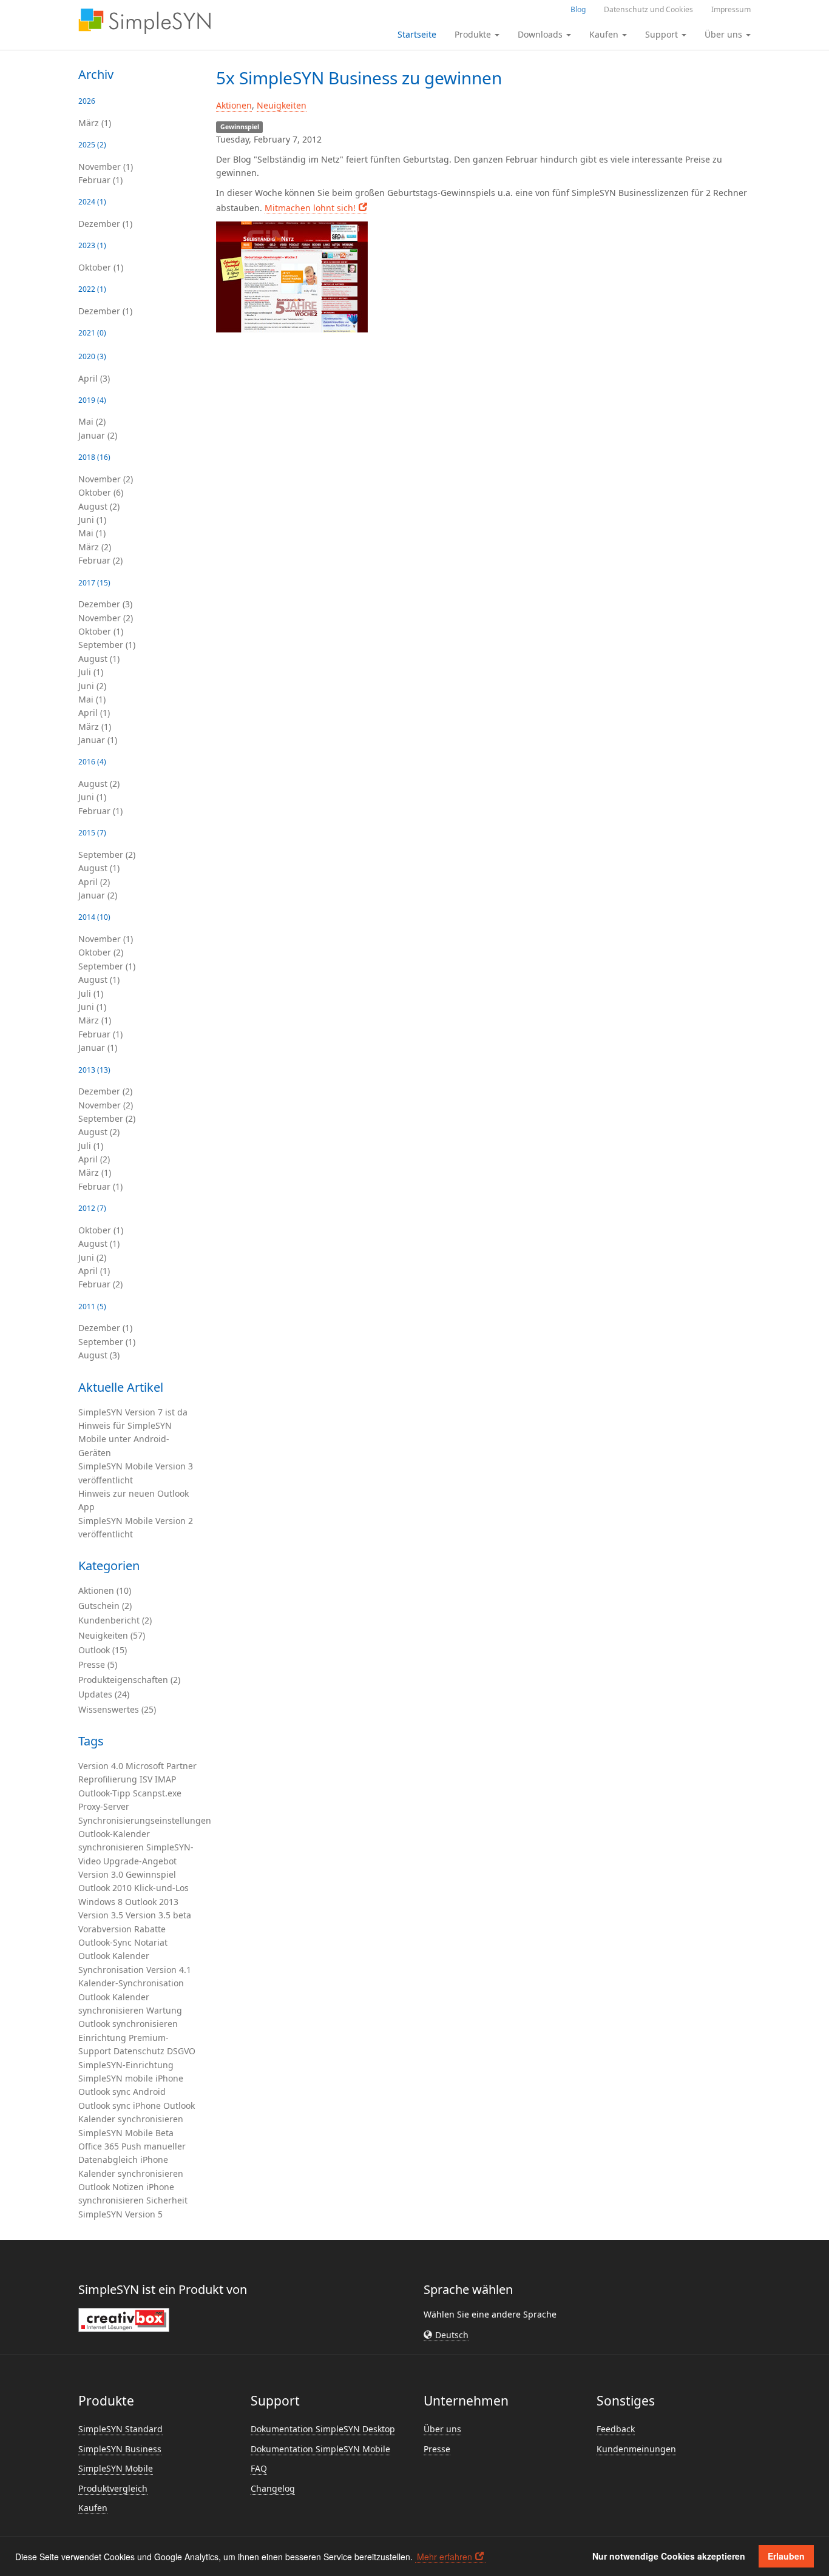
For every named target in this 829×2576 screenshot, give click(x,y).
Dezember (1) (105, 224)
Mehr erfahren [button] (445, 2557)
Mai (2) (92, 421)
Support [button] (663, 34)
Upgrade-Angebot (140, 1861)
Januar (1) (98, 740)
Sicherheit (167, 2200)
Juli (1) (91, 672)
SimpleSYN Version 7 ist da (133, 1412)
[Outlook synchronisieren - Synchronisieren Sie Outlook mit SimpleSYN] (144, 21)
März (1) (95, 123)
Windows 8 (100, 1902)
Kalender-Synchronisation (131, 1983)
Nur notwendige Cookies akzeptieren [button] (669, 2556)
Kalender (131, 1956)
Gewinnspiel (151, 1874)
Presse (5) (98, 1664)
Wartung (164, 2010)
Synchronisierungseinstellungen (145, 1820)
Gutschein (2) (105, 1606)
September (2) (107, 855)
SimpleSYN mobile (116, 2078)
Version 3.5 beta (158, 1915)
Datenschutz (139, 2051)
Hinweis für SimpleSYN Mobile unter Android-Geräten (125, 1439)
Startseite (417, 34)
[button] (446, 2335)
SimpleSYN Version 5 (120, 2214)
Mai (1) (92, 533)
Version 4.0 (101, 1766)
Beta (164, 2133)
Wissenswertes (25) (117, 1709)
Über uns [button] (725, 34)
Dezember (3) (105, 604)
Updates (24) (104, 1694)
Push (131, 2146)
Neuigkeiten (282, 105)
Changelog (273, 2488)
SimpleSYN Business (120, 2449)
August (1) (99, 659)
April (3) (94, 378)
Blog (578, 9)
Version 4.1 (169, 1970)
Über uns (442, 2429)
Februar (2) (100, 560)
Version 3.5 (101, 1915)
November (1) (106, 167)
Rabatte (150, 1929)
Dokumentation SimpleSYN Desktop (323, 2429)
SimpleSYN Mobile (116, 2133)
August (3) (99, 1355)
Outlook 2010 (105, 1888)
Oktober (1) (101, 267)
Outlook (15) (103, 1650)
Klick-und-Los (161, 1888)
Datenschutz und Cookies (648, 9)
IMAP (165, 1779)
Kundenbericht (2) (115, 1620)
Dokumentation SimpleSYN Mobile (320, 2449)
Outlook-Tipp (104, 1793)
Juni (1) (92, 520)
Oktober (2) (101, 952)
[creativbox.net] (124, 2319)
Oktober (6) (101, 492)
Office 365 (99, 2146)
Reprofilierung (108, 1779)
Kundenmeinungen (636, 2449)
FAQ (259, 2468)
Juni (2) (92, 686)
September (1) (107, 645)
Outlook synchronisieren (128, 2024)
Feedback (616, 2429)
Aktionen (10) (105, 1590)
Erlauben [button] (786, 2556)
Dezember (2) (105, 1091)
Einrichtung (102, 2038)
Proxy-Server (104, 1806)
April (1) (94, 713)
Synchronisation (111, 1970)
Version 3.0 (101, 1874)
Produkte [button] (474, 34)
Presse (437, 2449)
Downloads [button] (541, 34)
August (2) (99, 506)
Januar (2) (98, 435)
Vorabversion (105, 1929)
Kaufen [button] (605, 34)
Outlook (94, 1956)
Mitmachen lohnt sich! (310, 208)
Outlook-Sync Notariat (123, 1942)
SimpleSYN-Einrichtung (126, 2065)
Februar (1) (100, 180)
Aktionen (234, 105)
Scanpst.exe (157, 1793)
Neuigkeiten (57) (112, 1635)
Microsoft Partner (161, 1766)
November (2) (106, 479)
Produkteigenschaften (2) (129, 1680)
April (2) (94, 882)
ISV (146, 1779)
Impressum (731, 9)
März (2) (95, 547)
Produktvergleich (113, 2488)
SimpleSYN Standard (120, 2429)
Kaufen (93, 2508)
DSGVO (181, 2051)
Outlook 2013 (152, 1902)
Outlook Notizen (111, 2187)
